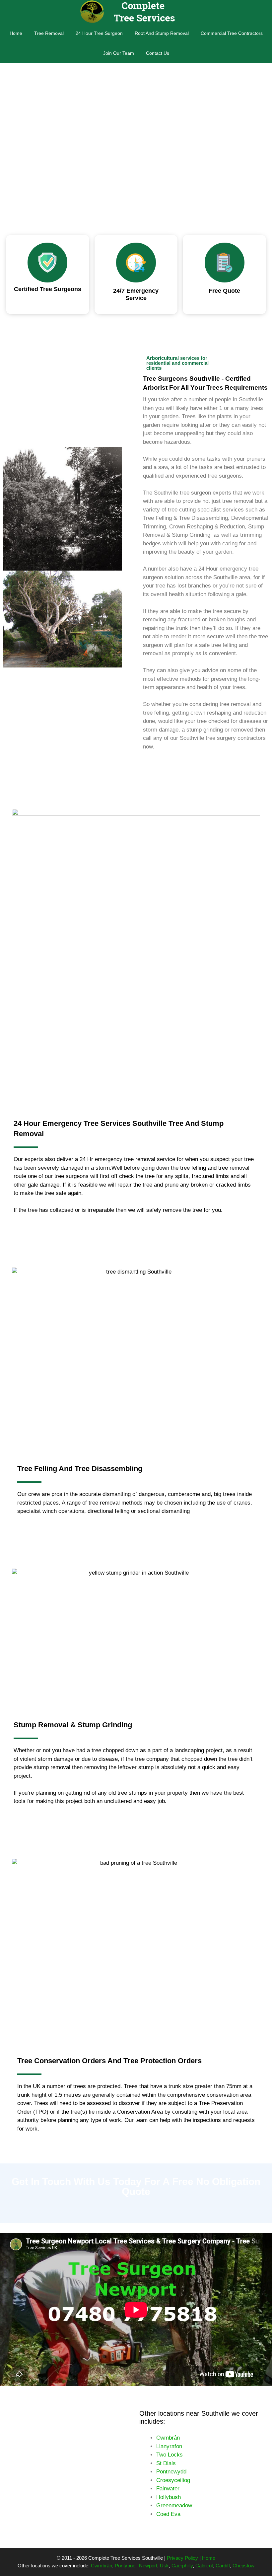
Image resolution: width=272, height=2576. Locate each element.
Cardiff (223, 2566)
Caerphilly (182, 2566)
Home (16, 33)
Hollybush (169, 2497)
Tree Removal (49, 33)
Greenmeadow (174, 2505)
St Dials (166, 2463)
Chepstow (243, 2566)
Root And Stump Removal (162, 33)
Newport (148, 2566)
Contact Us (158, 53)
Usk (164, 2566)
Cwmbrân (168, 2438)
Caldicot (204, 2566)
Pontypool (126, 2566)
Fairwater (168, 2489)
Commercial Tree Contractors (232, 33)
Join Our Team (119, 53)
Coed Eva (168, 2514)
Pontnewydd (171, 2472)
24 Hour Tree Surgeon (99, 33)
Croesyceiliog (173, 2480)
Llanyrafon (169, 2446)
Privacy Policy (182, 2558)
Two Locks (170, 2455)
